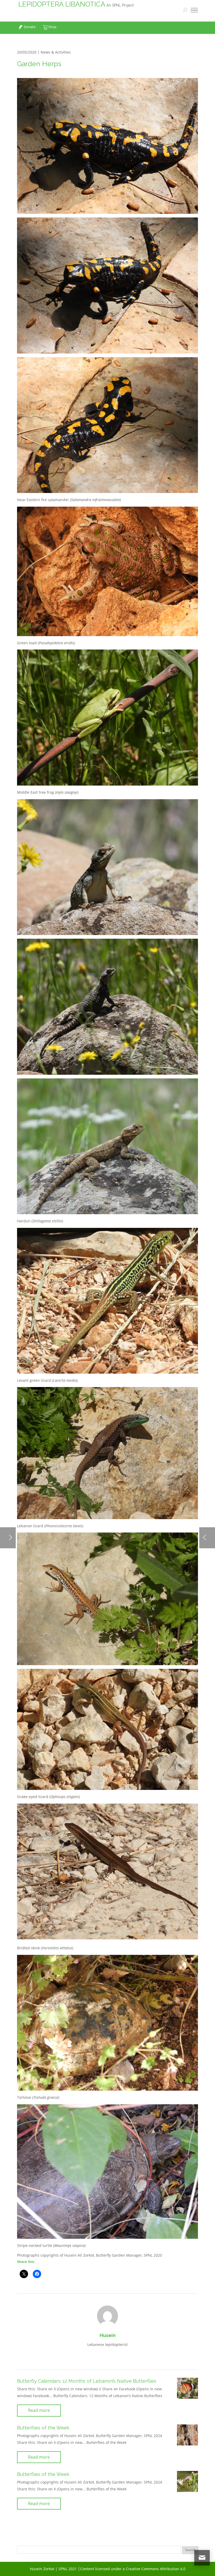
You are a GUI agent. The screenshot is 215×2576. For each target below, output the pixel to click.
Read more (39, 2410)
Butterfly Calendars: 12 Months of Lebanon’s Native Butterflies (87, 2381)
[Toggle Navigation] (194, 11)
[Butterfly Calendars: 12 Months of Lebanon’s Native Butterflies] (187, 2388)
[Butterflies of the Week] (187, 2435)
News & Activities (56, 52)
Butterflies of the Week (43, 2428)
